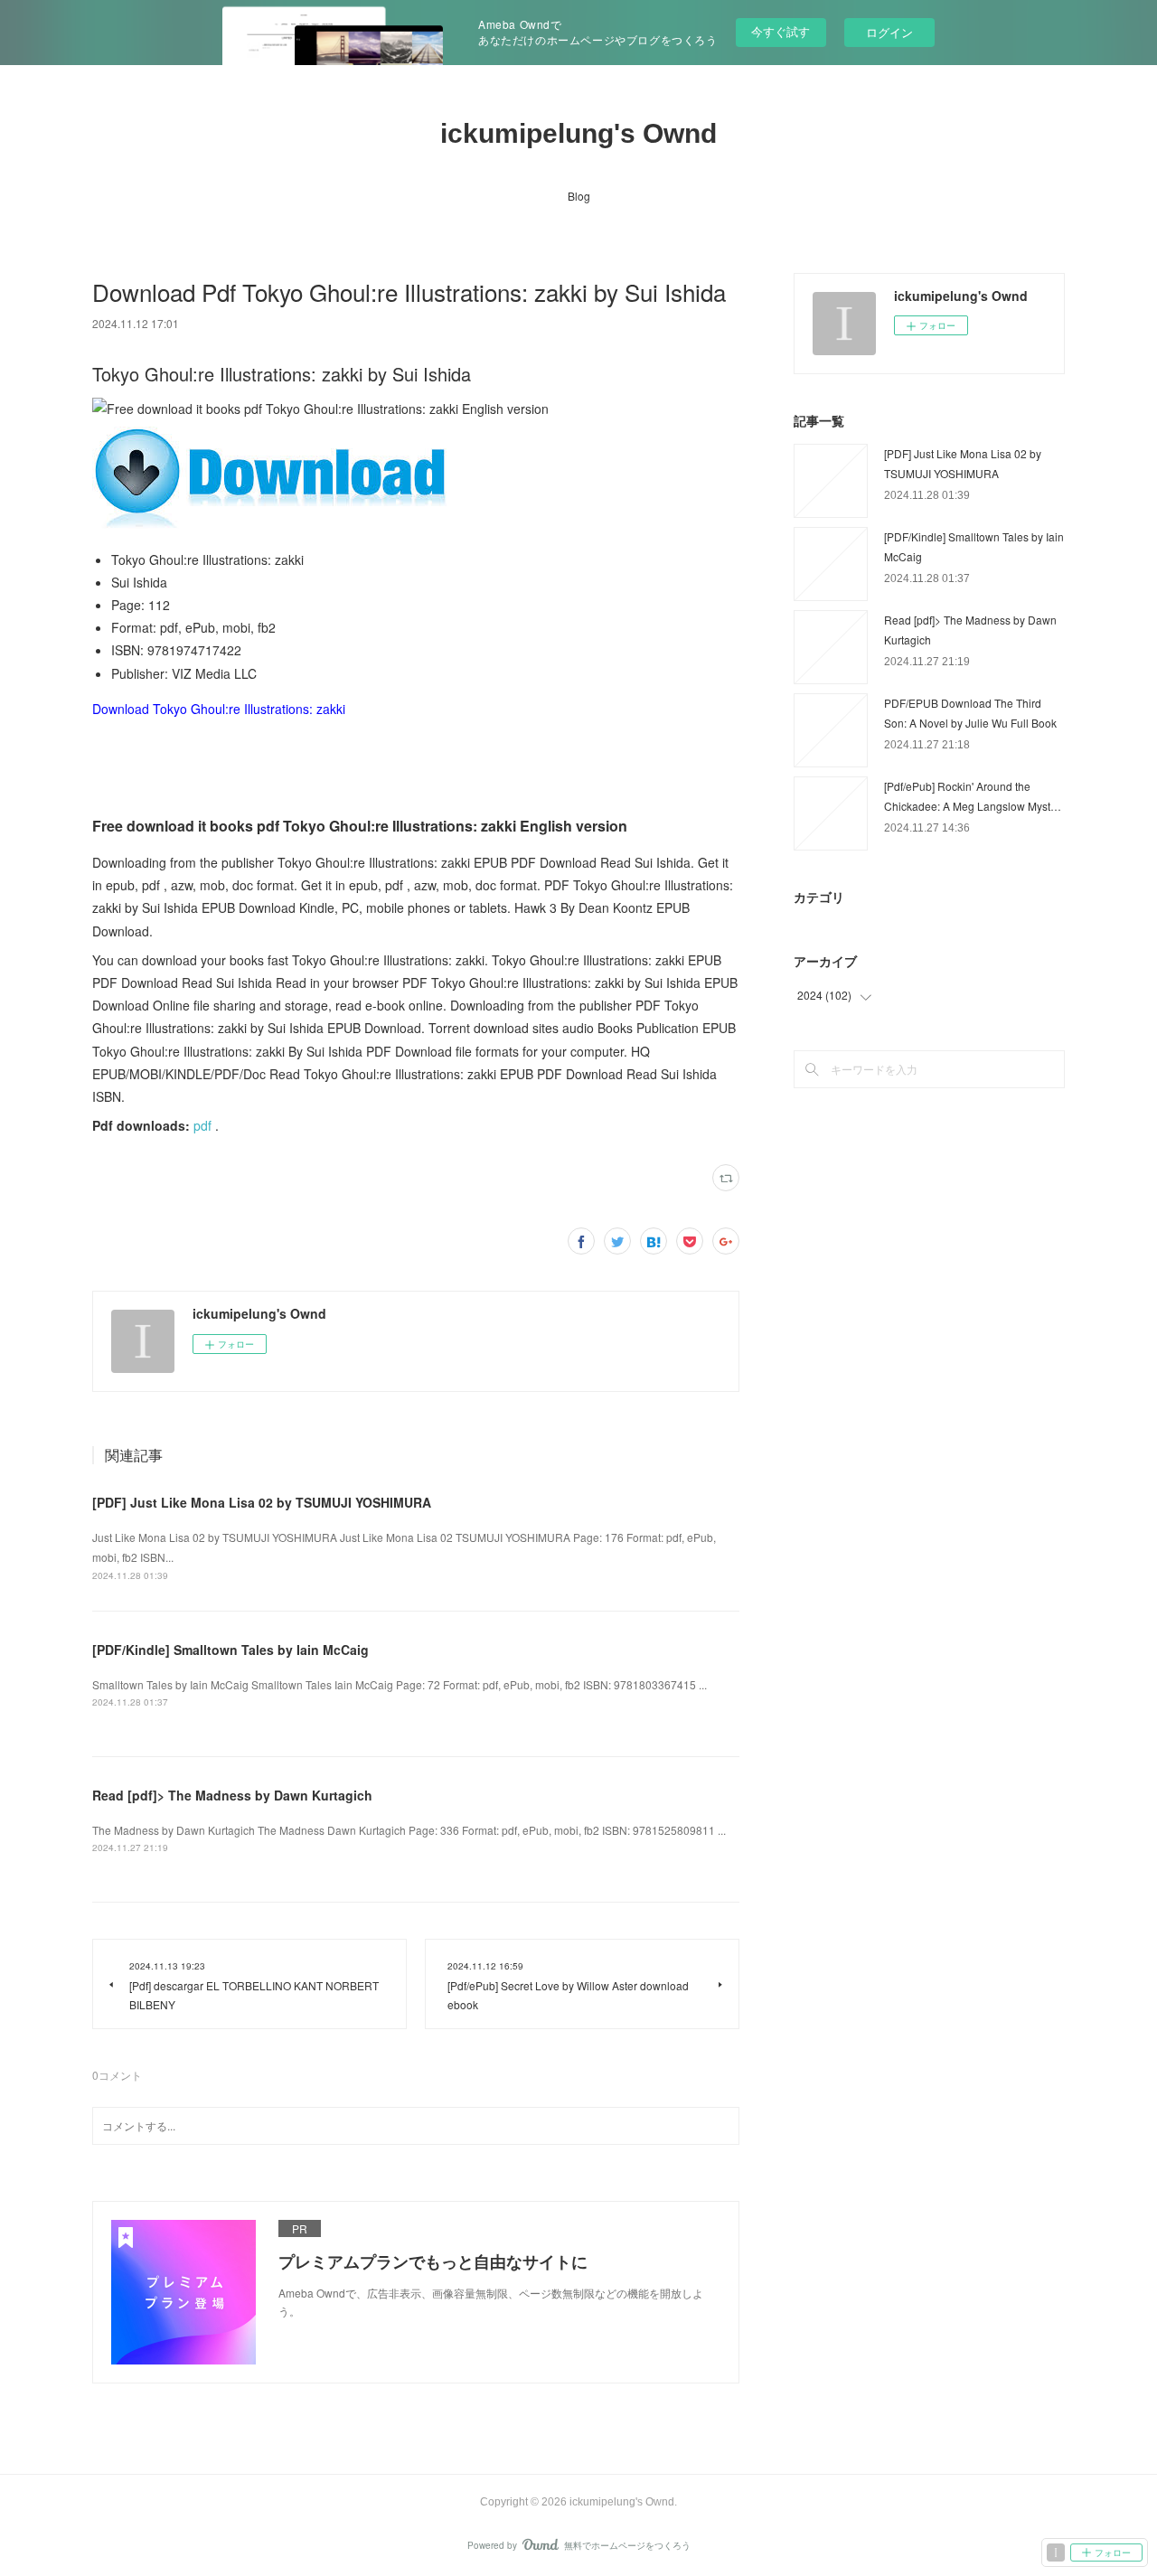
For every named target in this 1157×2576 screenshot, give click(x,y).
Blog (579, 196)
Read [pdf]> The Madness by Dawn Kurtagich (232, 1795)
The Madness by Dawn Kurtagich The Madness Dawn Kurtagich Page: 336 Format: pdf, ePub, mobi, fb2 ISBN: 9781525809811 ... (409, 1830)
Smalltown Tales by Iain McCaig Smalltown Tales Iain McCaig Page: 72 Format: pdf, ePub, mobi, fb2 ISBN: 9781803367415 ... (400, 1684)
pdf (202, 1125)
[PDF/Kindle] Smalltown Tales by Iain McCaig (230, 1650)
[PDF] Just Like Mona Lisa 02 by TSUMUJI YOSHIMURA (262, 1502)
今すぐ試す (781, 31)
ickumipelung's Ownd (578, 133)
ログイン (889, 32)
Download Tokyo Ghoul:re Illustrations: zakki (219, 709)
